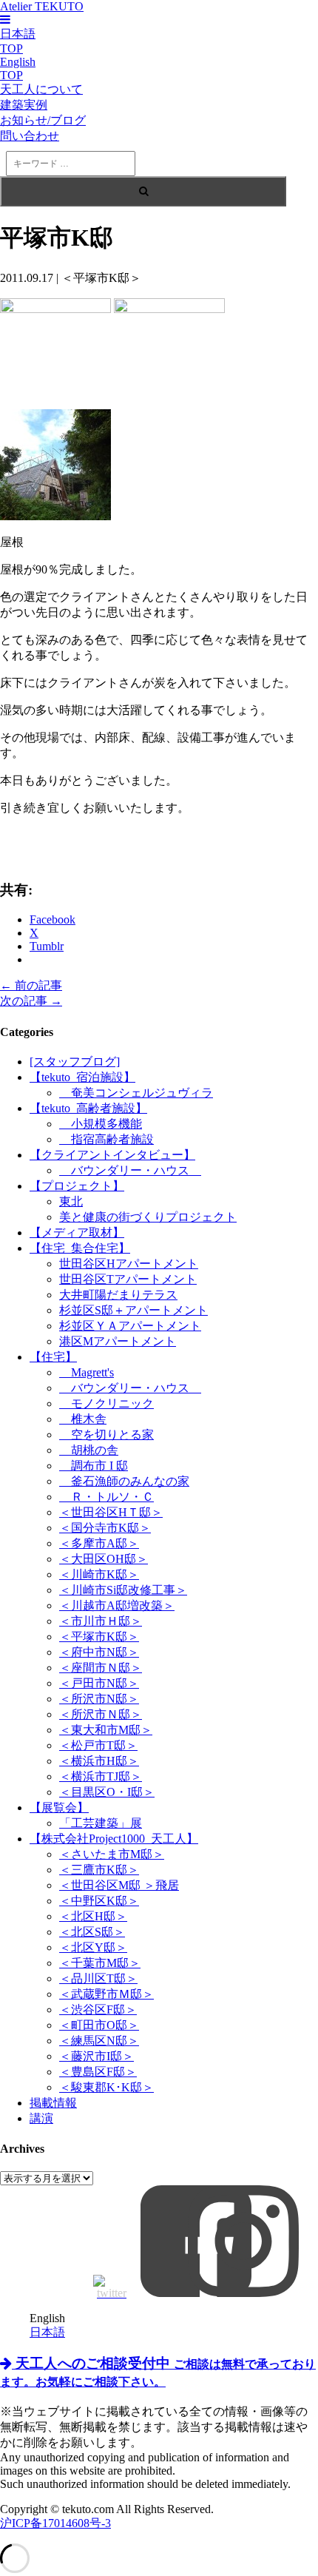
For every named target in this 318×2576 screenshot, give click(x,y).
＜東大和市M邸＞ (106, 1730)
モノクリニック (106, 1403)
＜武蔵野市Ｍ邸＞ (106, 1994)
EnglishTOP (18, 68)
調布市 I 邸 (94, 1466)
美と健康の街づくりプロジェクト (148, 1217)
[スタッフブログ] (75, 1062)
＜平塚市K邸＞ (99, 1637)
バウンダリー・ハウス (130, 1170)
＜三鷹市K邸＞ (99, 1870)
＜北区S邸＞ (92, 1932)
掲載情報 (53, 2103)
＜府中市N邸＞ (99, 1652)
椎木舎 (83, 1419)
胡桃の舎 (89, 1450)
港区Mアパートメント (118, 1341)
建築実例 (24, 105)
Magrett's (87, 1372)
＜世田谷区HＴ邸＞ (111, 1512)
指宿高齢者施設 (106, 1139)
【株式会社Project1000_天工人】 (114, 1839)
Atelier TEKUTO (42, 6)
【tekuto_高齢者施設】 (88, 1108)
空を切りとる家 (106, 1435)
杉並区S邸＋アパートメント (133, 1310)
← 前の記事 (31, 985)
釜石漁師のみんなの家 (124, 1481)
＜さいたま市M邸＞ (112, 1854)
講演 (41, 2118)
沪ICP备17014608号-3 (55, 2523)
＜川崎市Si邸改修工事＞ (123, 1590)
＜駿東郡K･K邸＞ (106, 2087)
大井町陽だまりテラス (118, 1295)
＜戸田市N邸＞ (99, 1683)
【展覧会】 (59, 1807)
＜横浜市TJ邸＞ (101, 1776)
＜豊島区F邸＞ (98, 2072)
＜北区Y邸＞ (93, 1947)
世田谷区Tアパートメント (128, 1279)
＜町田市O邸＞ (99, 2025)
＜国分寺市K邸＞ (105, 1528)
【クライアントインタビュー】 (112, 1155)
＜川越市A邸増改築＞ (117, 1605)
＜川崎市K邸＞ (99, 1574)
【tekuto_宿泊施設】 (82, 1077)
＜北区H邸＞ (93, 1916)
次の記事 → (31, 1001)
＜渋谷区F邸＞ (98, 2010)
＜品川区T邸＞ (98, 1978)
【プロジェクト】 (77, 1186)
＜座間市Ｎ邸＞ (101, 1668)
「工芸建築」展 (101, 1823)
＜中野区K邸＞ (99, 1901)
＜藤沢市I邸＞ (97, 2056)
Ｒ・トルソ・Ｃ (106, 1497)
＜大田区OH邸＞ (104, 1559)
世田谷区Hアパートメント (129, 1264)
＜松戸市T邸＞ (98, 1745)
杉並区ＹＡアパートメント (130, 1326)
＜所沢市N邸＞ (99, 1699)
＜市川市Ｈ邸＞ (101, 1621)
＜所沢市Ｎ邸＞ (101, 1714)
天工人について (41, 89)
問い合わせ (30, 136)
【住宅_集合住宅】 (80, 1248)
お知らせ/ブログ (43, 120)
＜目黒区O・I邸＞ (107, 1792)
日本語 (47, 2332)
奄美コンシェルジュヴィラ (136, 1093)
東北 (71, 1201)
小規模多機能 (101, 1124)
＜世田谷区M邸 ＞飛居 (119, 1885)
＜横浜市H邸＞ (99, 1761)
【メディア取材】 (77, 1232)
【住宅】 (53, 1357)
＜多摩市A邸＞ (99, 1543)
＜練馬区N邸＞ (99, 2041)
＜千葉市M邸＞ (100, 1963)
